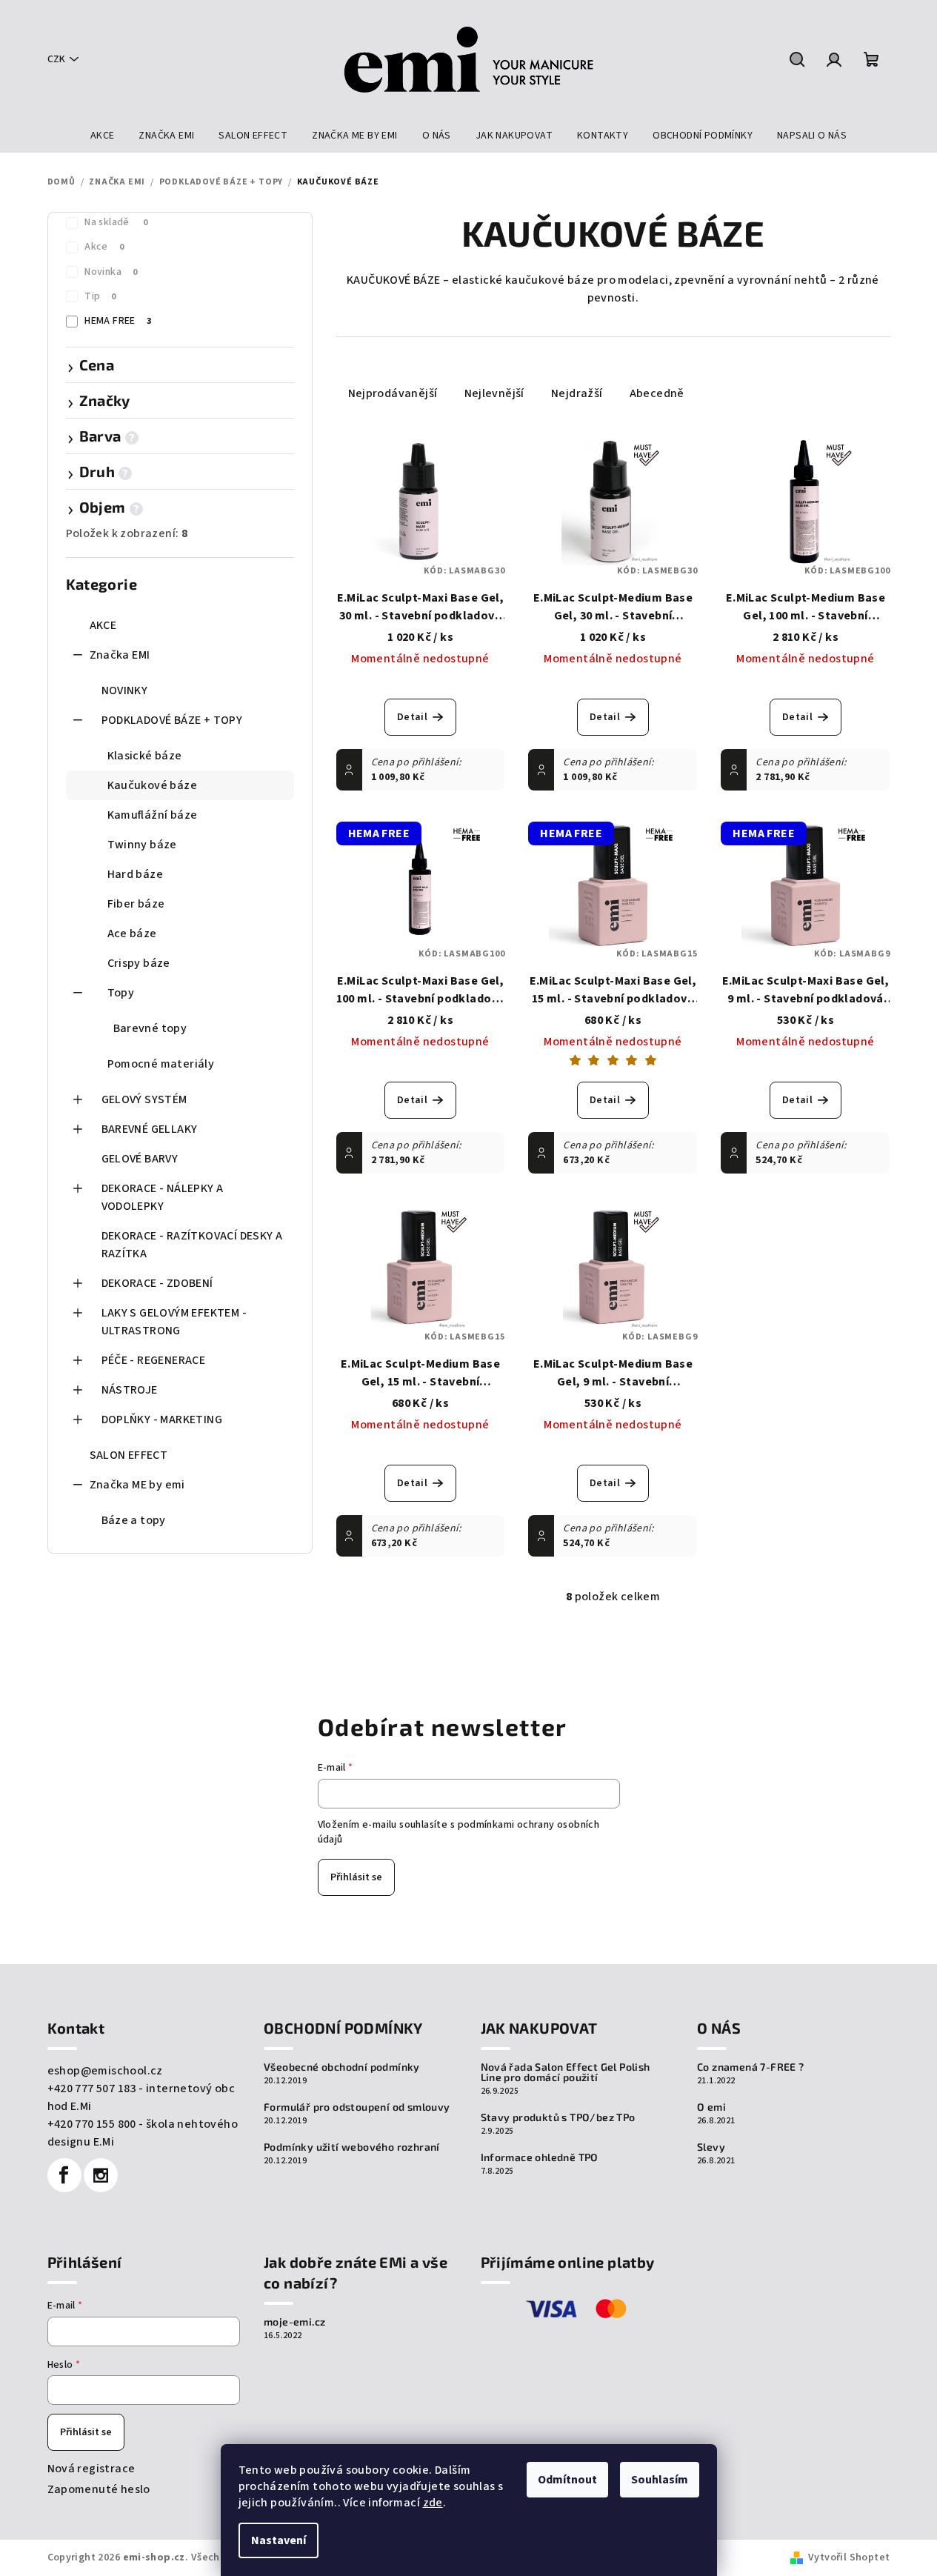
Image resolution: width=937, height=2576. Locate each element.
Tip (100, 296)
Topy (121, 993)
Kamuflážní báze (153, 815)
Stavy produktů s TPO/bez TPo (558, 2117)
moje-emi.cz (294, 2322)
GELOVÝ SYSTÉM (144, 1099)
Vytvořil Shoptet (849, 2557)
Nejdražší (577, 393)
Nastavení (279, 2540)
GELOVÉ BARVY (140, 1159)
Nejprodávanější (393, 393)
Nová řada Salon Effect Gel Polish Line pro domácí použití (566, 2072)
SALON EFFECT (129, 1455)
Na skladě (116, 222)
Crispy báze (139, 963)
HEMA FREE (118, 321)
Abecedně (657, 393)
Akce (104, 247)
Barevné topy (150, 1028)
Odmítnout (567, 2480)
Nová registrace (91, 2469)
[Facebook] (64, 2175)
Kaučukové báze (153, 785)
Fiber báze (136, 904)
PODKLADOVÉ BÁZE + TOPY (172, 720)
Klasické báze (145, 756)
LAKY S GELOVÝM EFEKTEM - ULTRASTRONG (174, 1322)
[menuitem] (103, 136)
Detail (412, 717)
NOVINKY (125, 690)
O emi (711, 2107)
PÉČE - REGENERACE (154, 1360)
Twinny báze (142, 845)
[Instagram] (101, 2175)
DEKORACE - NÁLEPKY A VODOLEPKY (163, 1197)
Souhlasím (660, 2480)
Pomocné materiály (161, 1064)
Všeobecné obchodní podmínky (342, 2067)
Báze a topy (134, 1520)
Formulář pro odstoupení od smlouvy (357, 2107)
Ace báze (132, 933)
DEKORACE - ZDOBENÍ (157, 1283)
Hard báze (136, 874)
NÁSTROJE (130, 1390)
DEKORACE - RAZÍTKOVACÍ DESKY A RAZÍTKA (192, 1245)
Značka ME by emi (137, 1485)
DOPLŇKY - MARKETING (162, 1420)
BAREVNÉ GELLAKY (150, 1129)
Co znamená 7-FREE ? (751, 2067)
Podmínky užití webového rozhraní (352, 2147)
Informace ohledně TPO (540, 2157)
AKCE (103, 625)
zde (433, 2503)
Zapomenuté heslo (99, 2489)
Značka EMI (120, 655)
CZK (56, 59)
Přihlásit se (356, 1877)
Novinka (111, 272)
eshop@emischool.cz (105, 2071)
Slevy (711, 2147)
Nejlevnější (494, 393)
